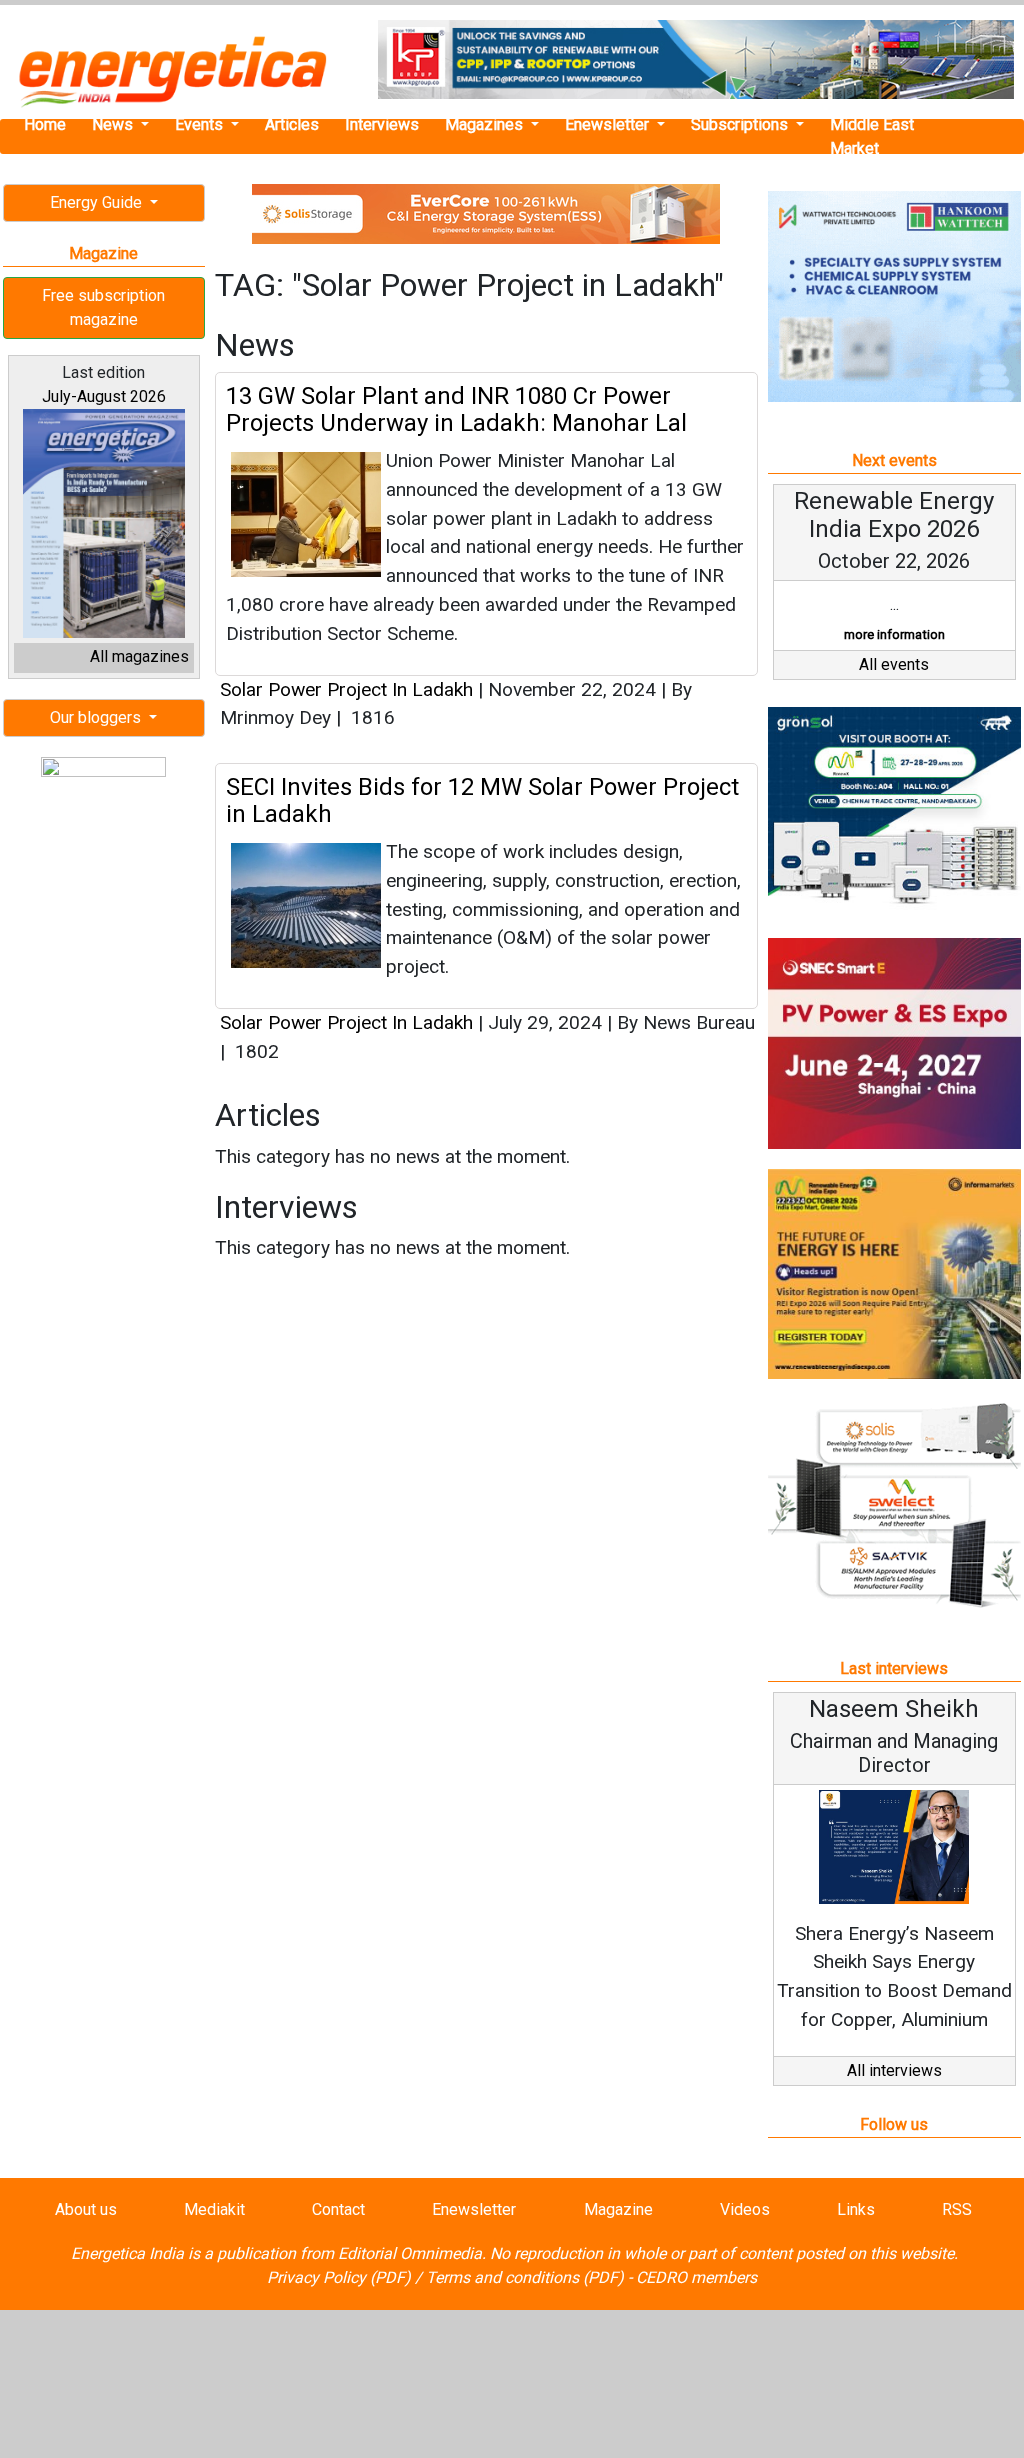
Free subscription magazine (103, 307)
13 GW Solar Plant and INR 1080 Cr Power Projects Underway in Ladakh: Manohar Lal (456, 409)
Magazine (618, 2209)
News (114, 124)
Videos (745, 2209)
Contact (338, 2209)
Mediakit (214, 2209)
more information (894, 634)
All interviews (894, 2070)
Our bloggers (97, 717)
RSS (957, 2209)
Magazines (486, 124)
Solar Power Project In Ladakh (346, 689)
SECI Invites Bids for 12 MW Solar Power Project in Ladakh (482, 800)
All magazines (139, 656)
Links (856, 2209)
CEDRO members (696, 2277)
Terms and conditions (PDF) (525, 2277)
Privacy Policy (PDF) (339, 2277)
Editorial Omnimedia (410, 2253)
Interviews (382, 124)
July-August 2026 (104, 396)
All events (894, 664)
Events (201, 124)
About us (86, 2209)
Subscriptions (741, 124)
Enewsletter (609, 124)
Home (45, 124)
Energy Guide (98, 202)
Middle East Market (872, 136)
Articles (292, 124)
